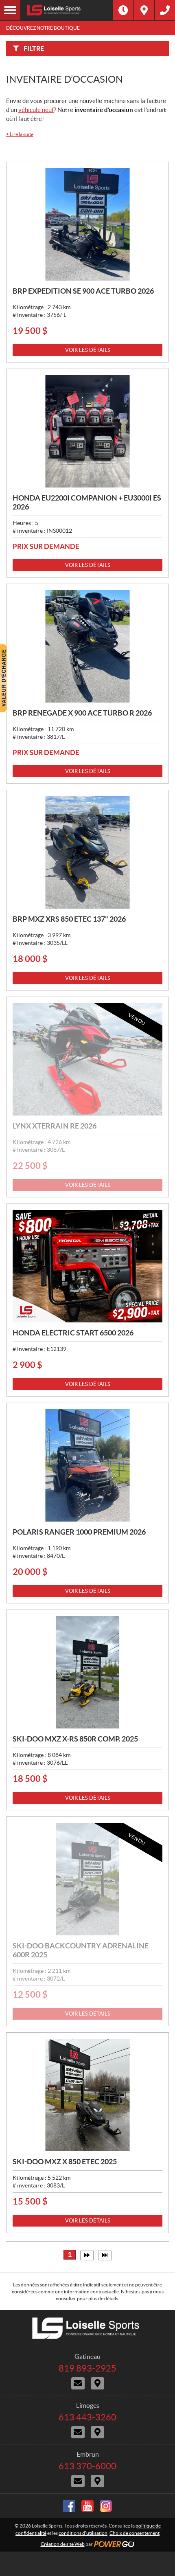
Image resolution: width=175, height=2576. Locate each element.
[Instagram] (106, 2506)
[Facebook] (69, 2506)
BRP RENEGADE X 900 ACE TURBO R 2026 (82, 713)
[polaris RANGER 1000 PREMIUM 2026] (87, 1465)
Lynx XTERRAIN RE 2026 (55, 1126)
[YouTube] (87, 2506)
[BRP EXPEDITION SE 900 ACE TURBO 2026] (87, 224)
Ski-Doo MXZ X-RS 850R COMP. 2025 (75, 1739)
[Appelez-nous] (165, 10)
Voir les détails (88, 350)
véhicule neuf (36, 110)
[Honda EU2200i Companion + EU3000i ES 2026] (87, 431)
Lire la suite (20, 134)
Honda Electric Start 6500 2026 (73, 1333)
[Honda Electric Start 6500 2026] (87, 1266)
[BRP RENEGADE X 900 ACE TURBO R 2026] (87, 646)
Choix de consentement (135, 2533)
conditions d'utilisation (83, 2533)
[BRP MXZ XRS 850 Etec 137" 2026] (87, 852)
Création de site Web (63, 2544)
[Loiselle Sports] (67, 10)
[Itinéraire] (144, 10)
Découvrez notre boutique (43, 28)
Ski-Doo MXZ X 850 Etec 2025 (65, 2162)
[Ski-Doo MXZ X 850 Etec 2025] (87, 2095)
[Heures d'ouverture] (123, 10)
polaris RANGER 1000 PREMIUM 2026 (79, 1532)
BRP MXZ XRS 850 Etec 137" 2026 (69, 919)
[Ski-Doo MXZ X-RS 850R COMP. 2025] (87, 1672)
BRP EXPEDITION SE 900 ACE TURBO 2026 (83, 291)
